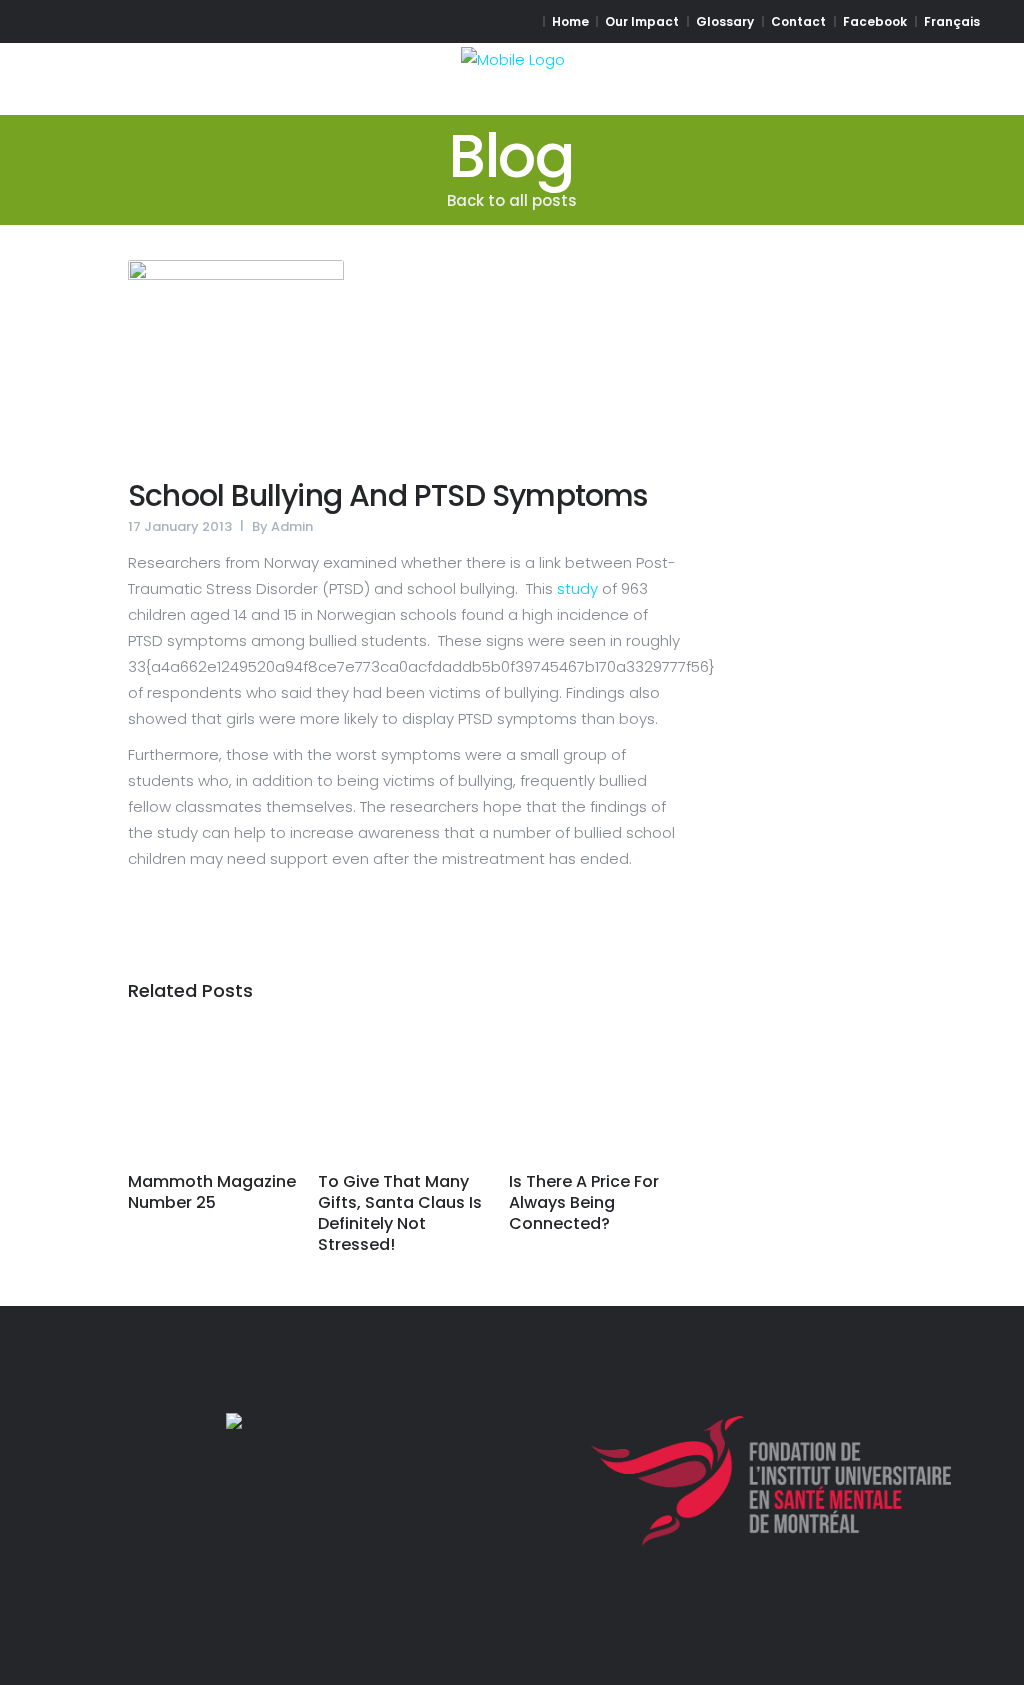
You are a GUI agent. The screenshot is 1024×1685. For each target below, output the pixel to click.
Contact (798, 21)
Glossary (725, 21)
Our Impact (642, 21)
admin (292, 526)
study (577, 588)
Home (570, 21)
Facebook (875, 21)
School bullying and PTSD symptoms (388, 495)
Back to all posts (512, 200)
